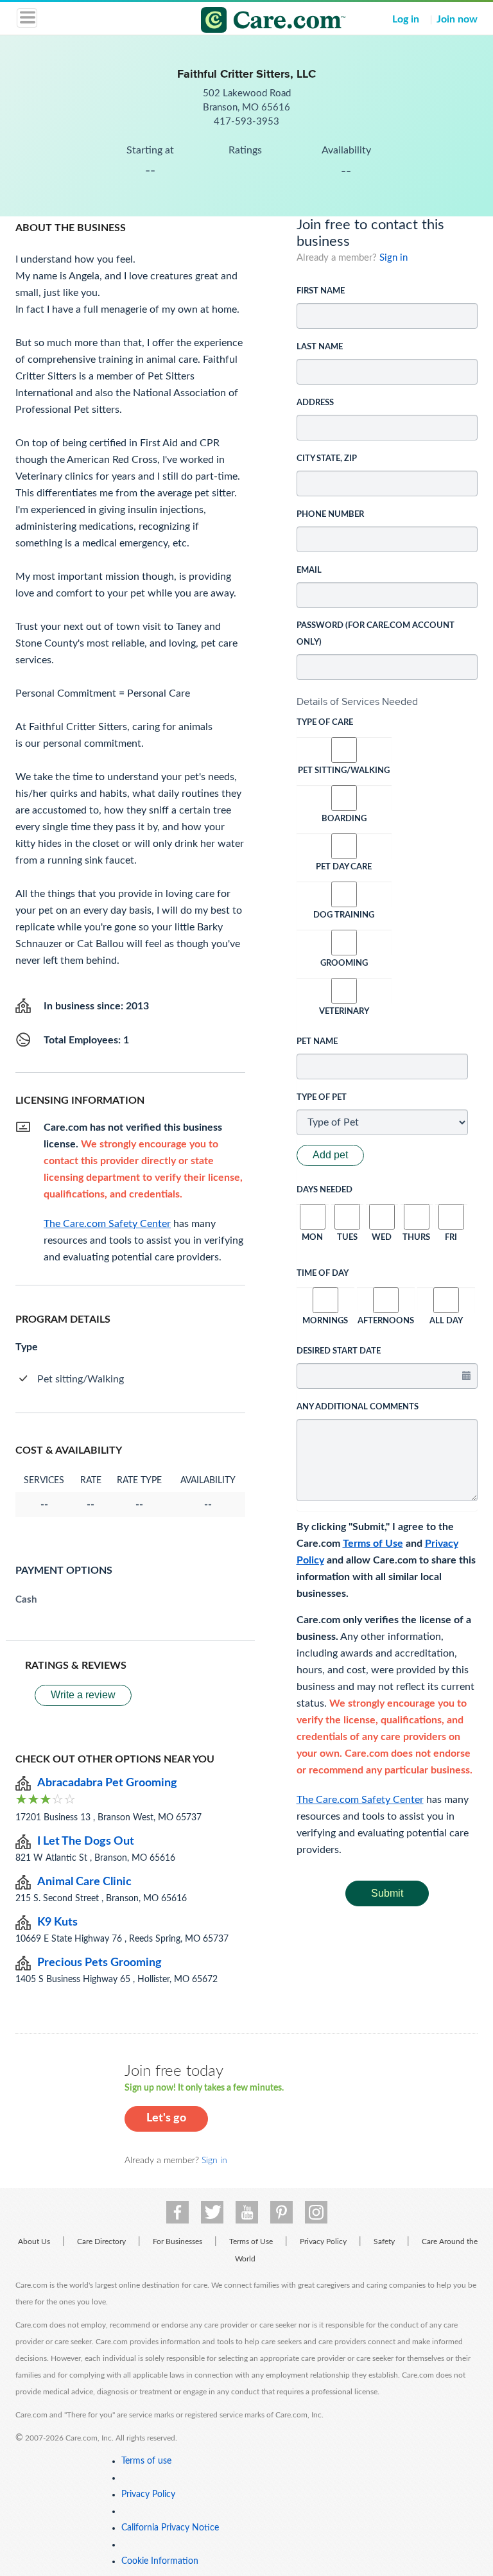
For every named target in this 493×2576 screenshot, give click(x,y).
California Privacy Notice (170, 2528)
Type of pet (322, 1098)
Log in (406, 19)
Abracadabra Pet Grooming (107, 1783)
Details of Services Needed (357, 701)
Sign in (394, 258)
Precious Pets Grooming (99, 1963)
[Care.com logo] (255, 22)
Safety (384, 2241)
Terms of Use (373, 1544)
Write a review (83, 1695)
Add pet (330, 1155)
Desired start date (339, 1351)
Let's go (166, 2118)
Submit (387, 1893)
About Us (34, 2241)
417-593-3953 (246, 122)
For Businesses (177, 2241)
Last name (320, 347)
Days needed (324, 1190)
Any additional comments (358, 1407)
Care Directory (101, 2241)
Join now (457, 19)
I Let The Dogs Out (86, 1841)
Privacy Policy (323, 2241)
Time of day (323, 1274)
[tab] (387, 702)
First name (321, 291)
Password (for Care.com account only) (376, 634)
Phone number (330, 515)
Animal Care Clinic (84, 1882)
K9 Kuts (57, 1922)
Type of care (325, 723)
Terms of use (146, 2461)
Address (315, 403)
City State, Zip (327, 459)
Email (309, 570)
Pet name (317, 1042)
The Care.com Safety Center (360, 1800)
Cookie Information (160, 2561)
